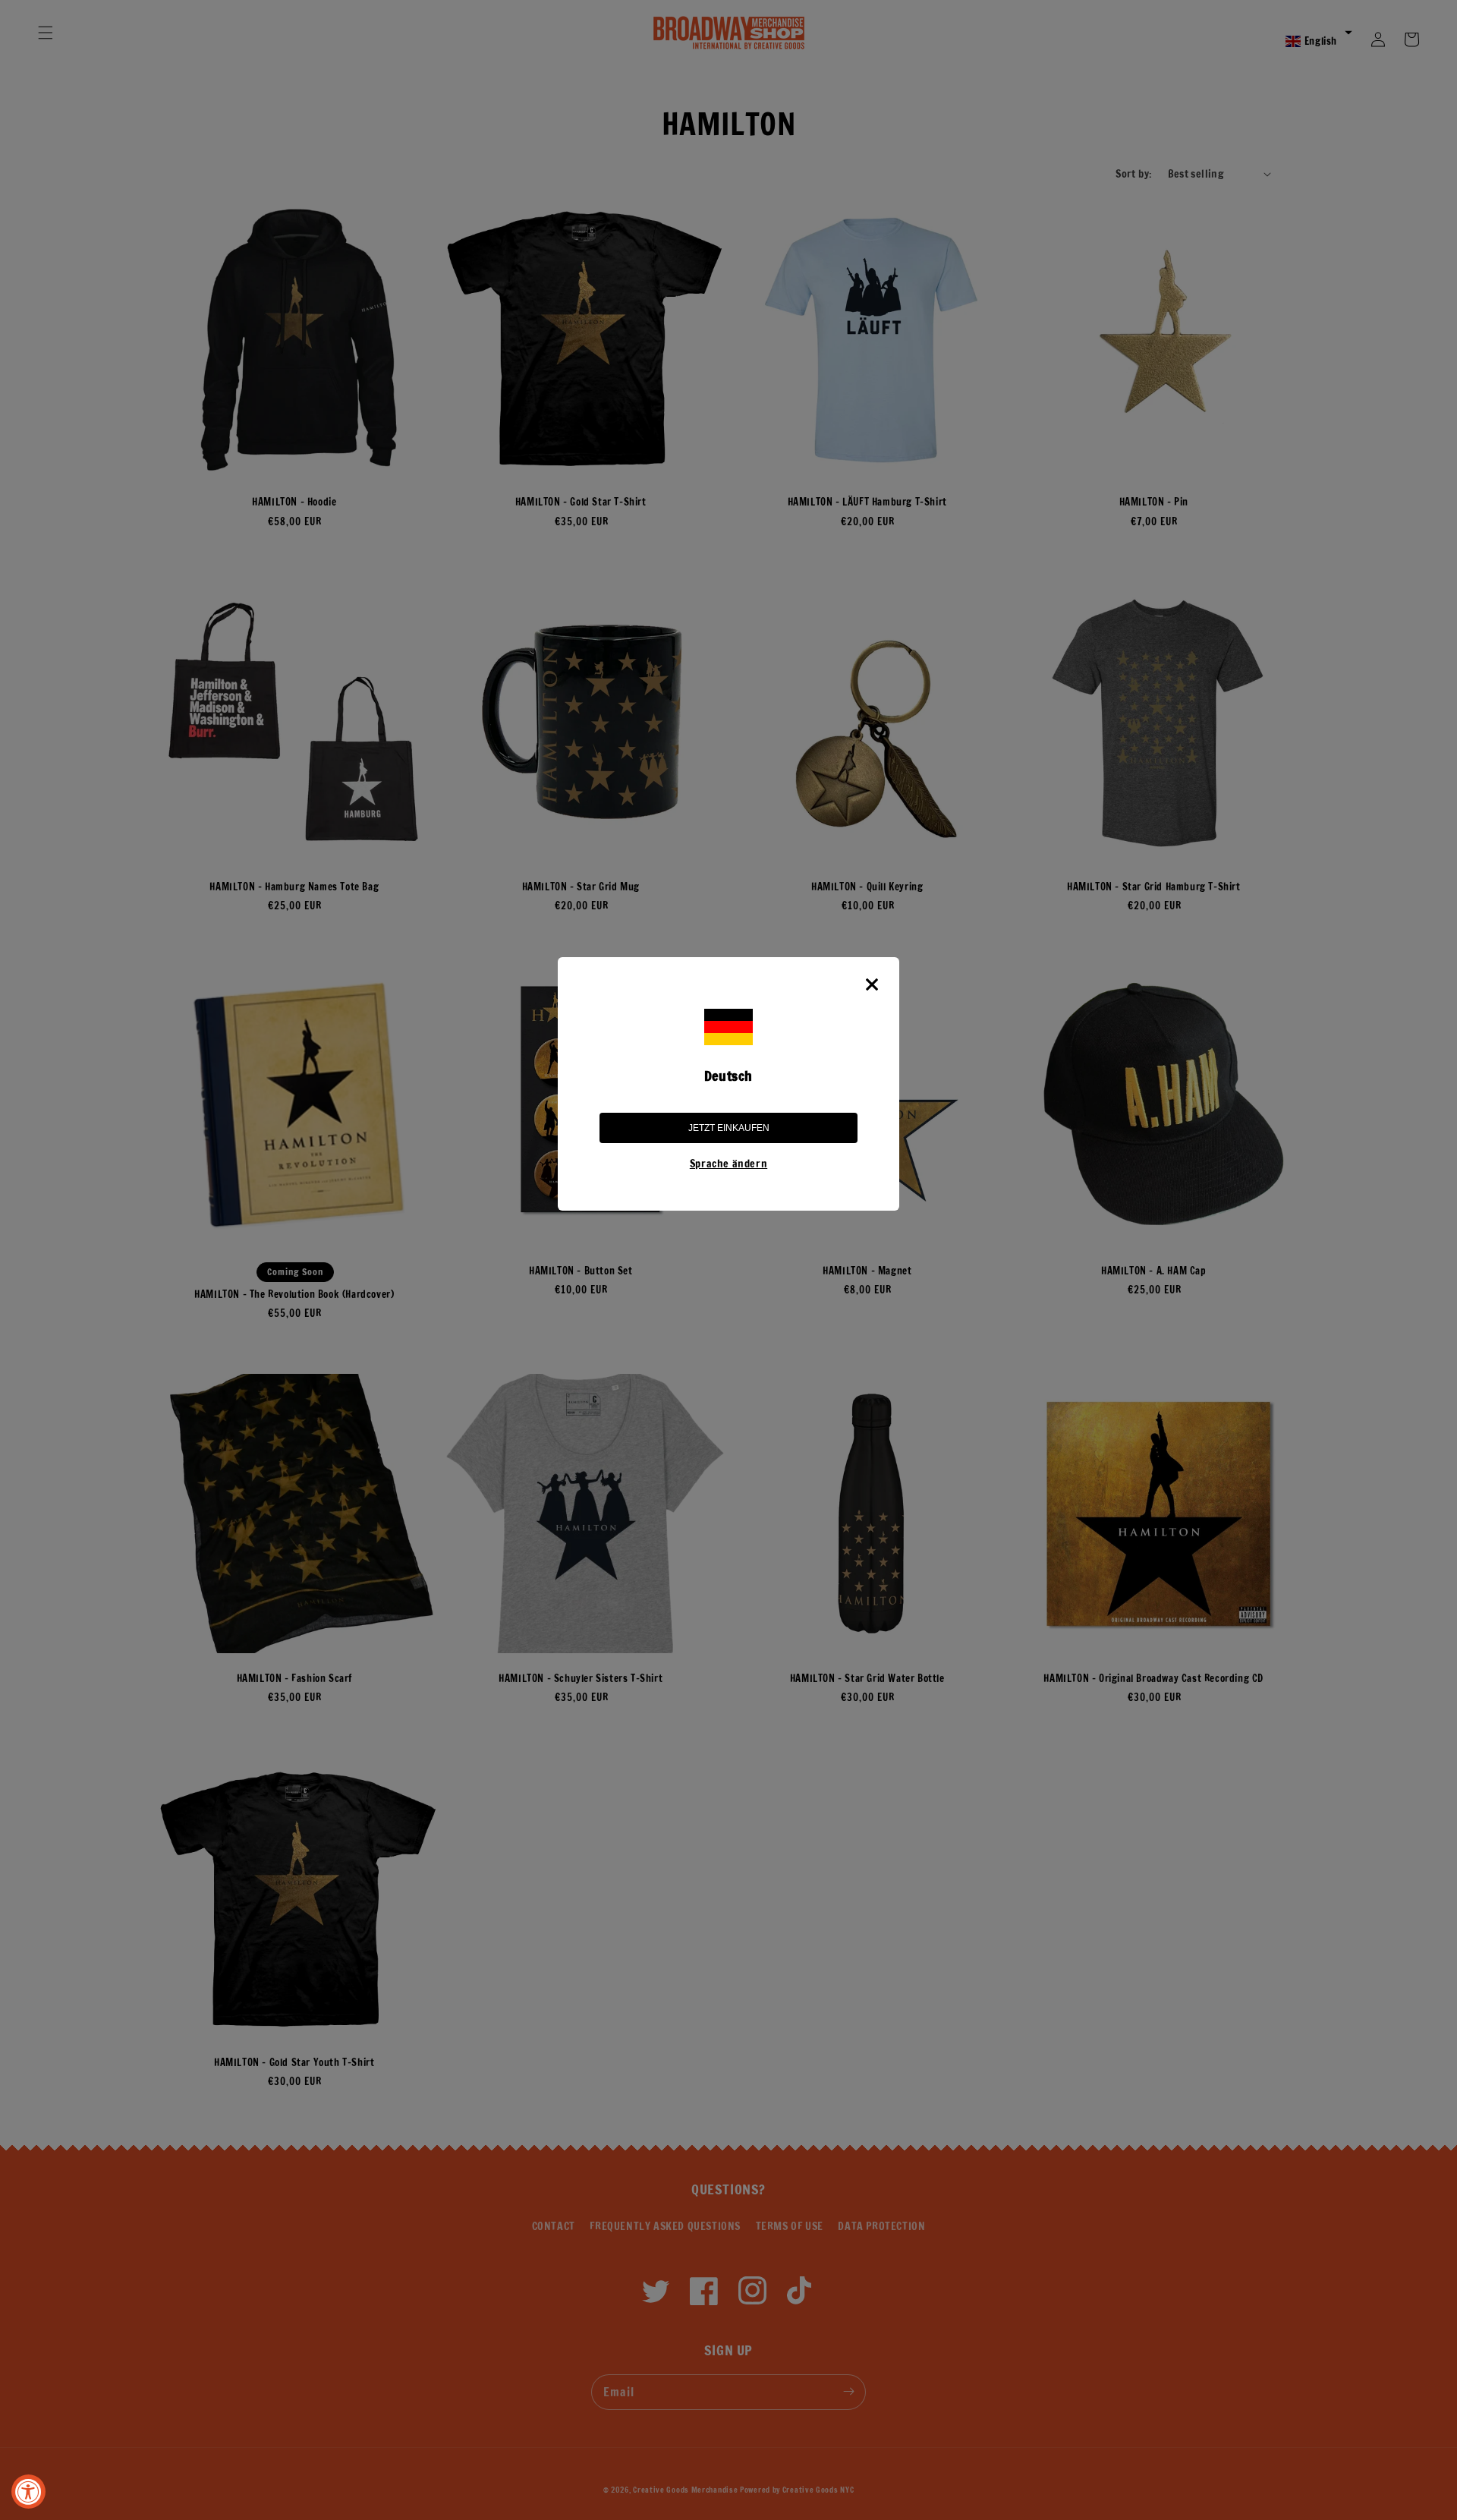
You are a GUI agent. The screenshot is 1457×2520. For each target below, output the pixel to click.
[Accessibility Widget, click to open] (28, 2492)
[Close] (872, 984)
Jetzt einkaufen (729, 1128)
